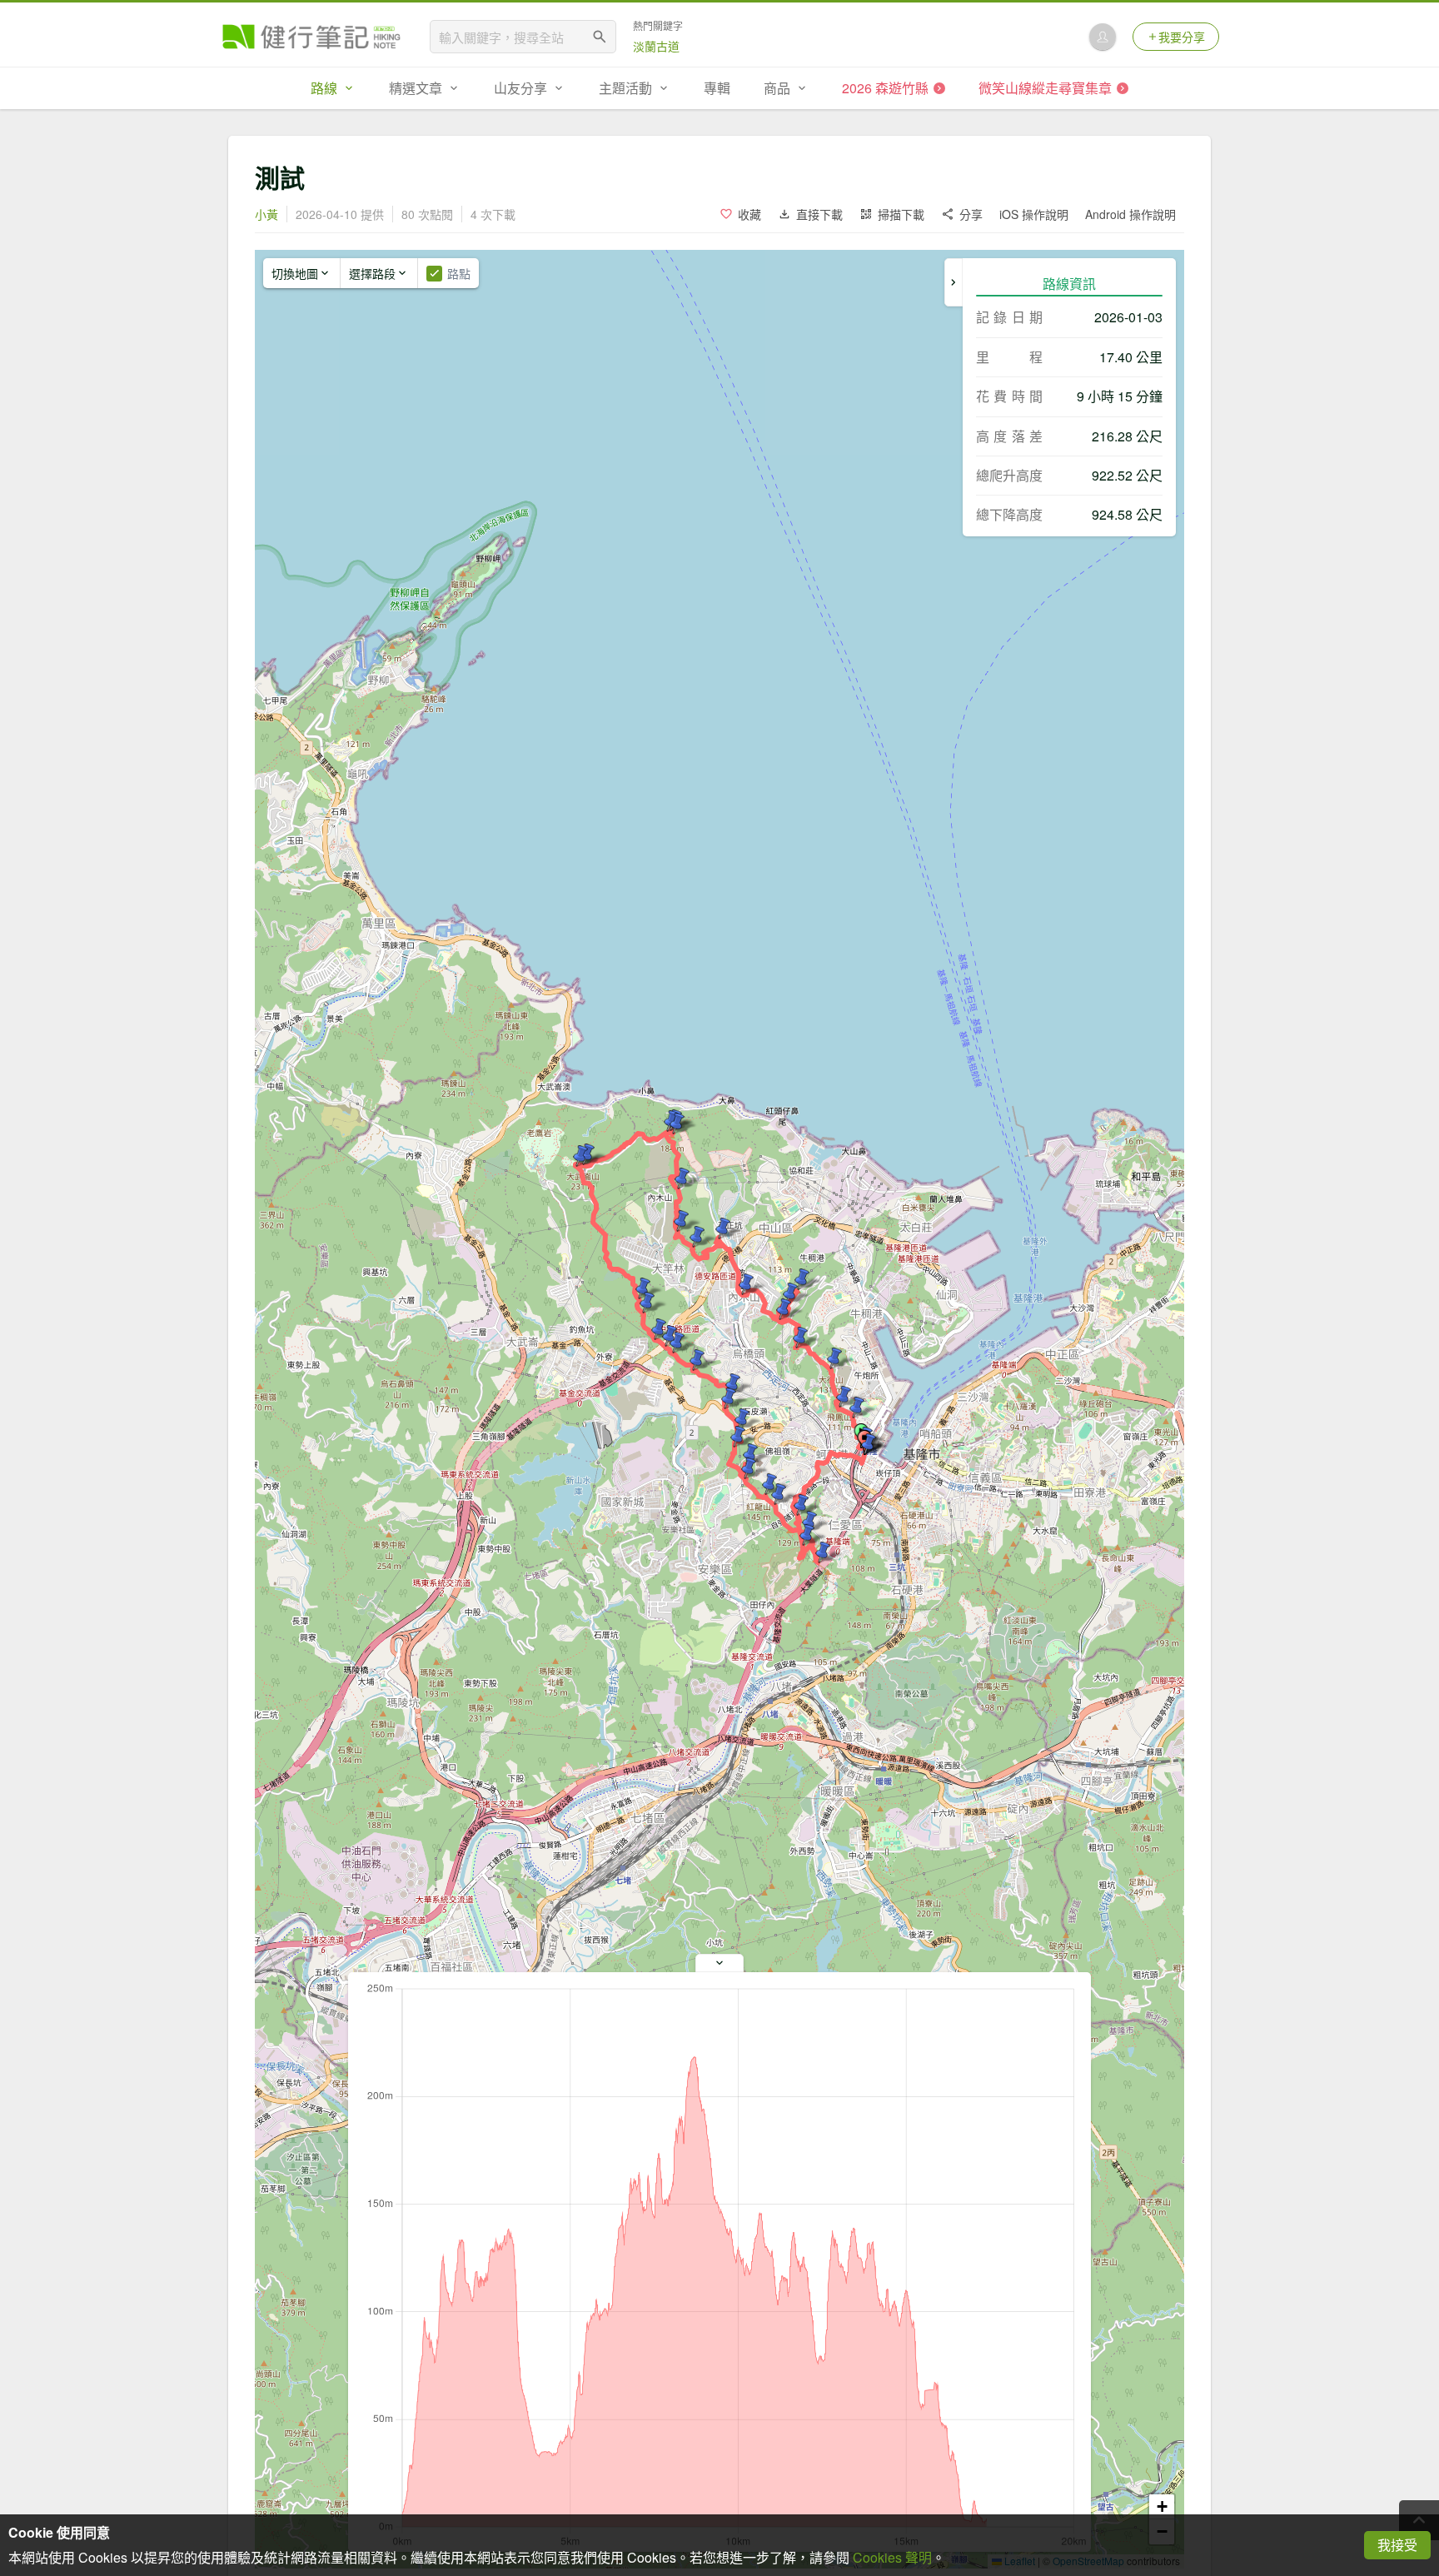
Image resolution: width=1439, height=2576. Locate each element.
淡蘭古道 (656, 46)
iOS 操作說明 (1034, 214)
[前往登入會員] (1103, 37)
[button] (857, 1408)
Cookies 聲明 (892, 2557)
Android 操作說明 (1130, 214)
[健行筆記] (311, 37)
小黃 (266, 214)
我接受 (1397, 2545)
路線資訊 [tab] (1069, 284)
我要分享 (1182, 37)
